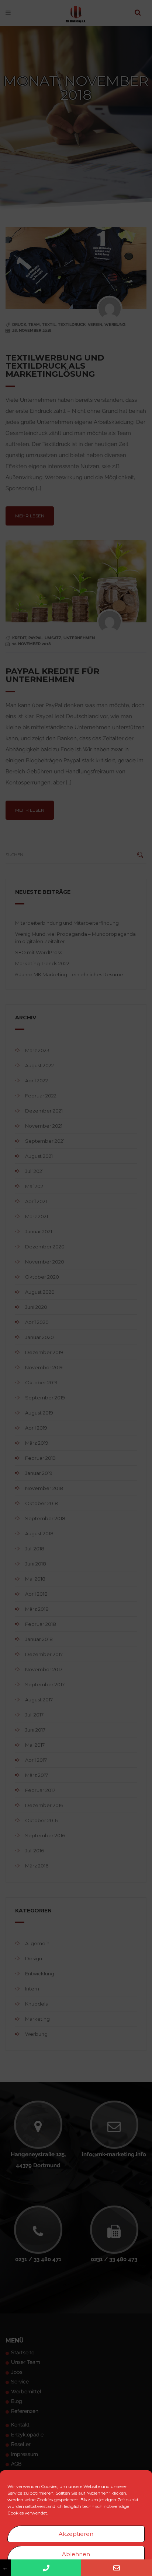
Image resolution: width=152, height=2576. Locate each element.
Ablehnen (76, 2554)
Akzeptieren (76, 2534)
